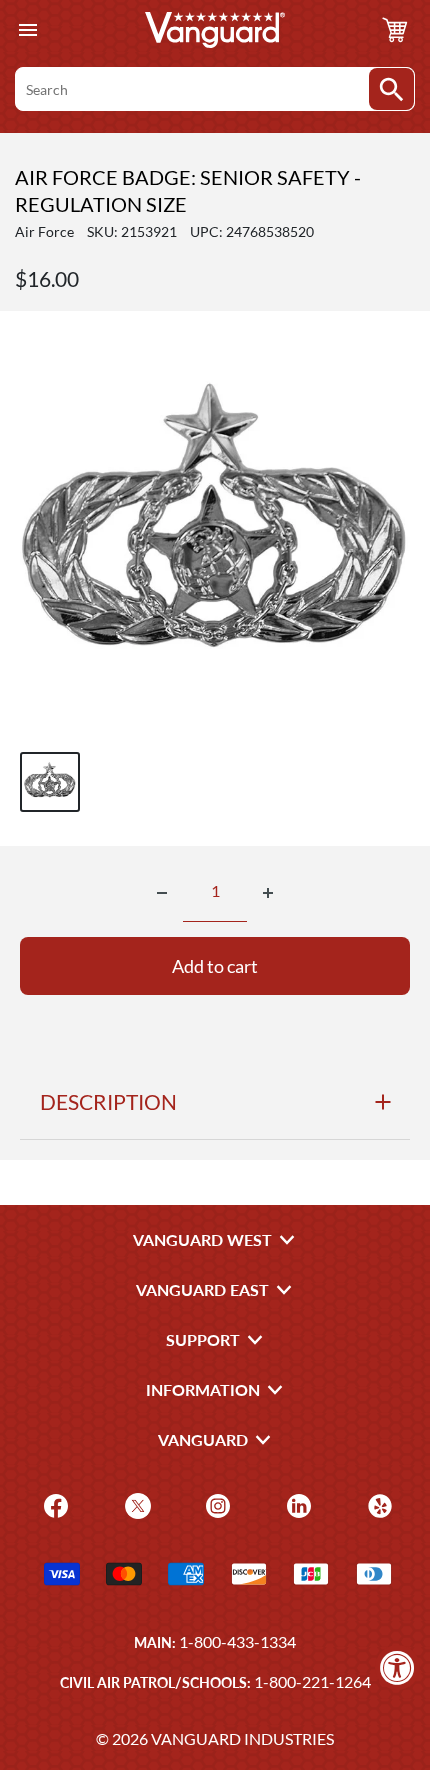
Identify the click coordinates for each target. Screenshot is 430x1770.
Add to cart (215, 966)
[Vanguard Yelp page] (377, 1504)
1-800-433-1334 (237, 1641)
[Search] (391, 89)
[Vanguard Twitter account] (135, 1504)
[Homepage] (215, 30)
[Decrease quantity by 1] (162, 893)
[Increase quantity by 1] (268, 893)
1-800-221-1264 (312, 1681)
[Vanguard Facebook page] (53, 1504)
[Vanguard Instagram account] (215, 1504)
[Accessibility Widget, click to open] (397, 1667)
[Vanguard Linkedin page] (296, 1504)
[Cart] (395, 30)
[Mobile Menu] (27, 30)
